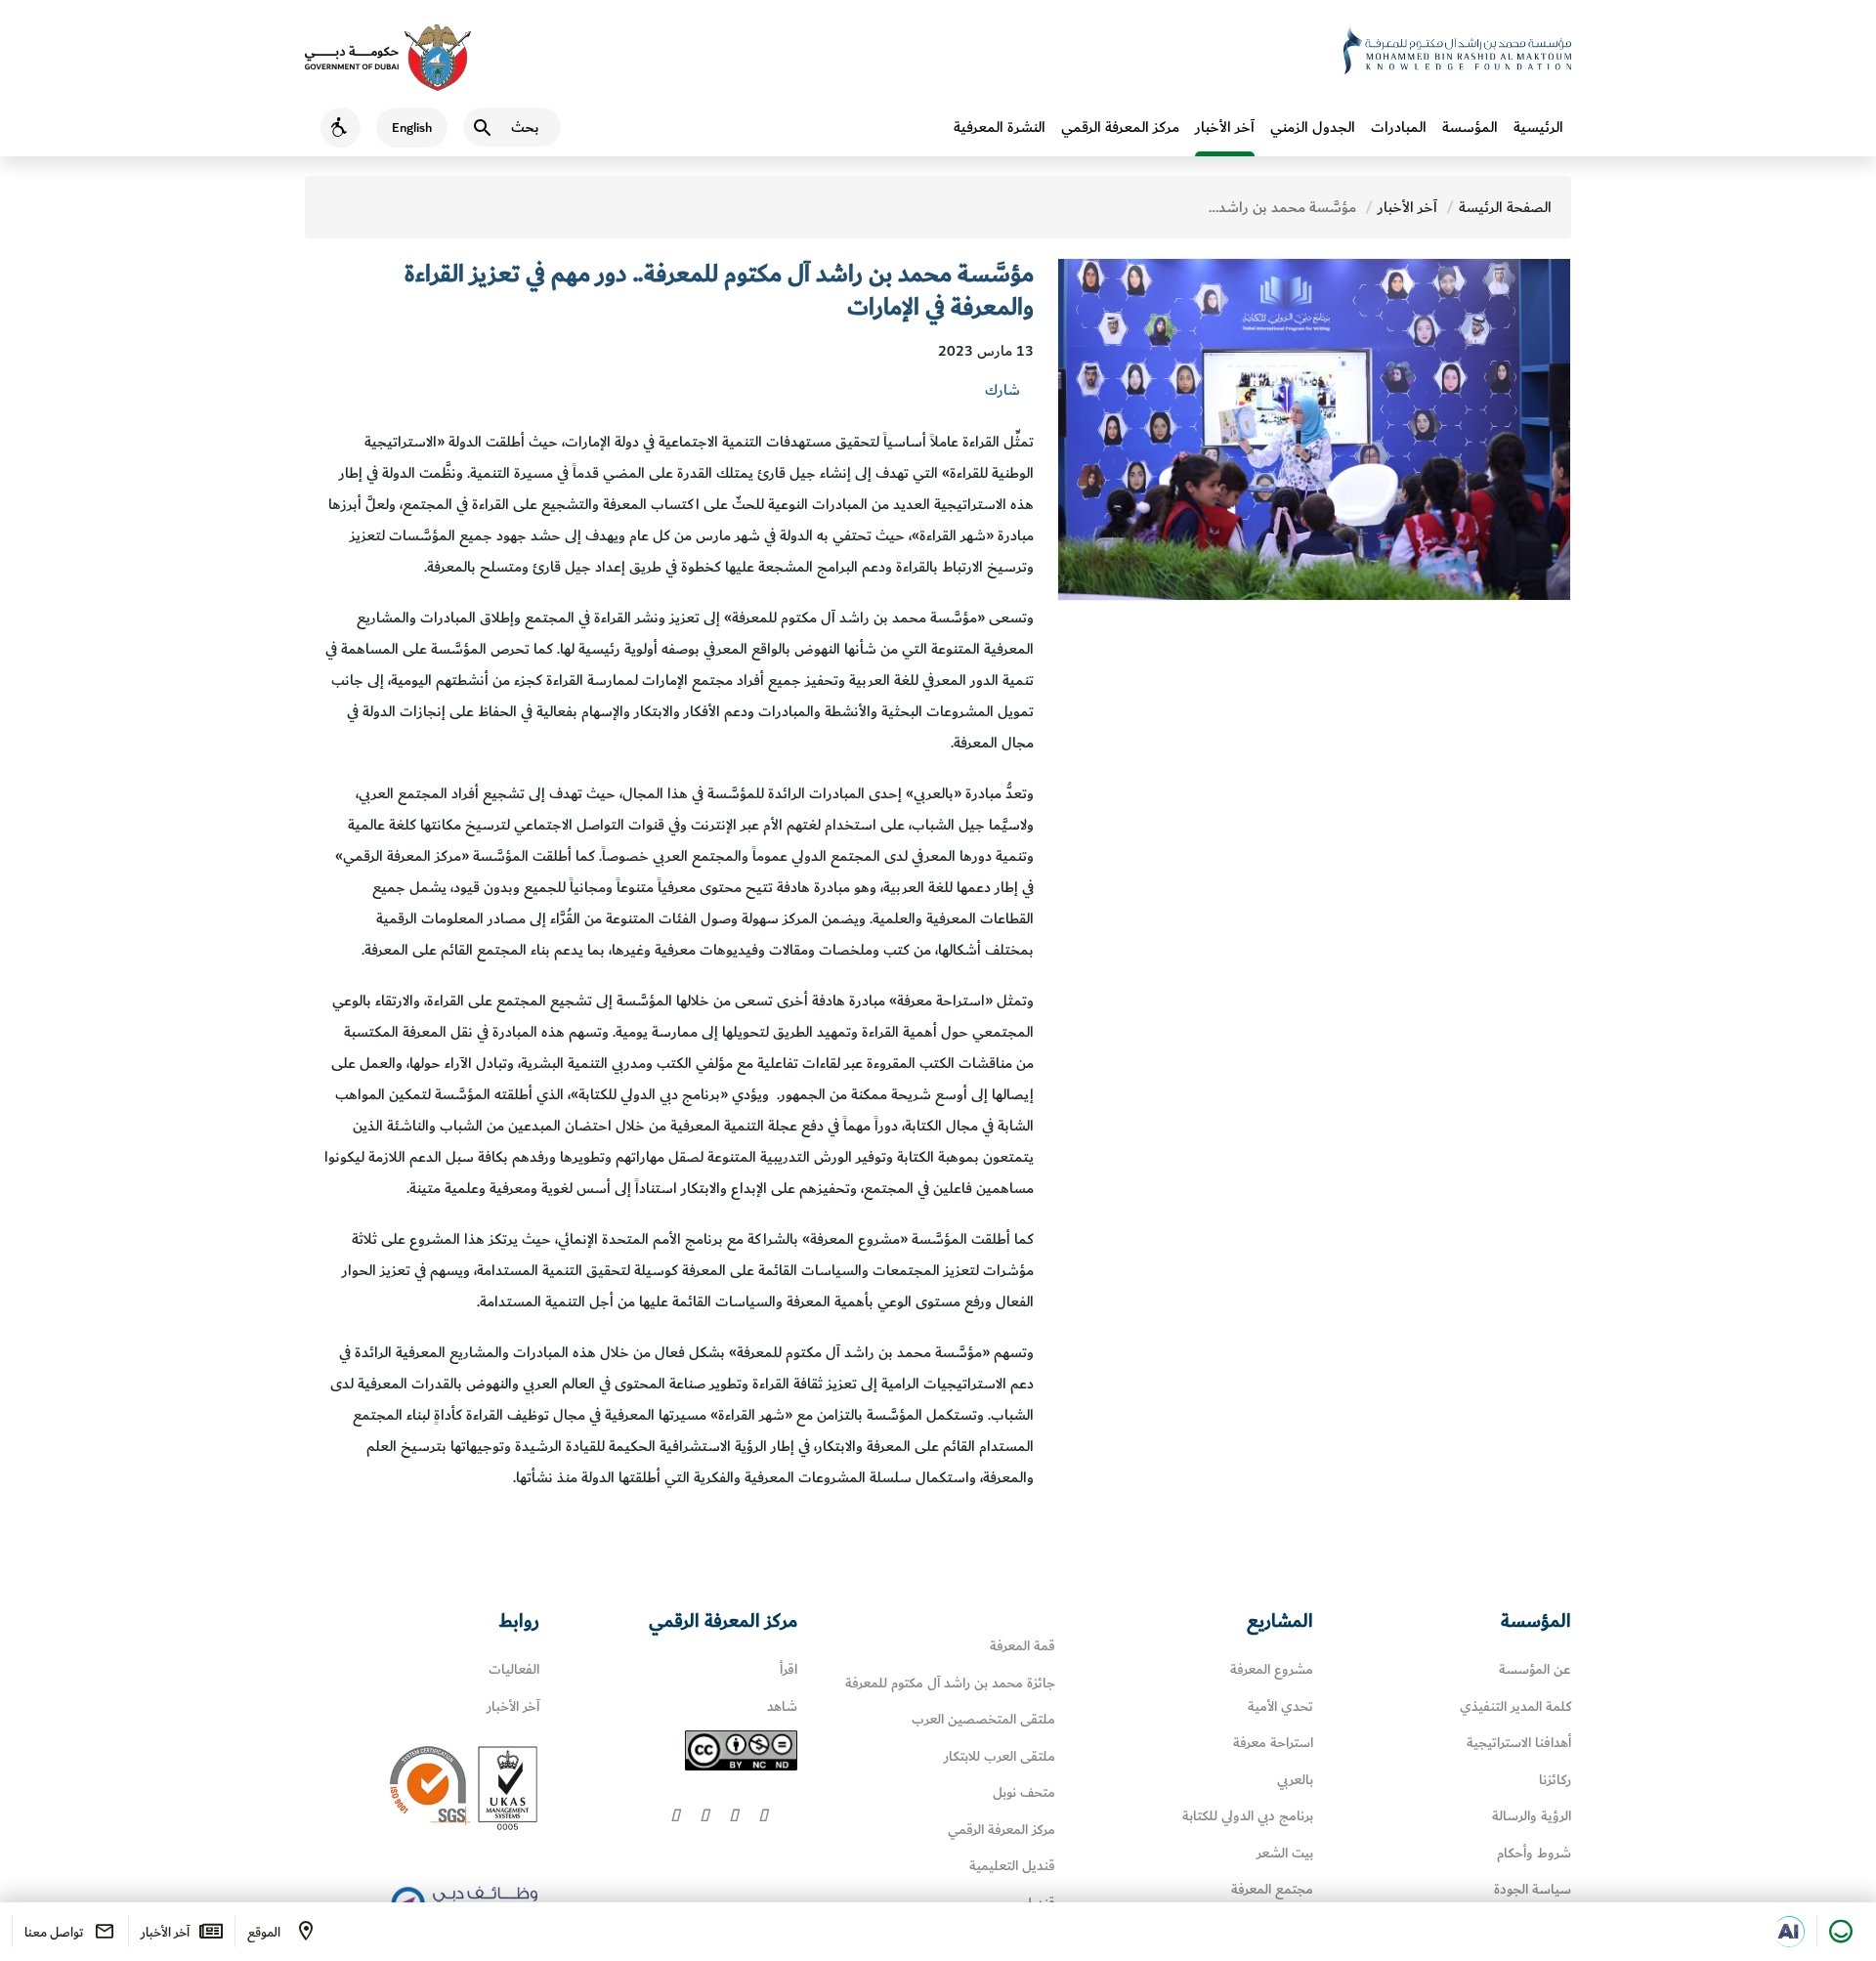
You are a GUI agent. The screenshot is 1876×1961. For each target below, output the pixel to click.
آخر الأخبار (1225, 127)
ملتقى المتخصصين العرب (983, 1719)
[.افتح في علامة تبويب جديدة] (1789, 1932)
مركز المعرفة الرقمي (1120, 127)
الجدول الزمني (1313, 127)
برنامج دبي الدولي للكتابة (1248, 1816)
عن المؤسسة (1535, 1669)
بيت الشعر (1285, 1853)
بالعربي (1295, 1780)
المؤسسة (1470, 127)
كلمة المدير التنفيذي (1515, 1706)
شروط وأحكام (1534, 1853)
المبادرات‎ (1399, 127)
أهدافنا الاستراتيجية (1519, 1743)
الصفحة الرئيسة (1505, 207)
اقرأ (789, 1669)
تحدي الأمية (1280, 1706)
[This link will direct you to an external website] (388, 58)
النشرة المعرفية (1000, 127)
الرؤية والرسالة (1532, 1816)
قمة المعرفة (1023, 1646)
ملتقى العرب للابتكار (1000, 1756)
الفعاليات (514, 1669)
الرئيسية (1538, 127)
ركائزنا (1555, 1780)
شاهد (782, 1706)
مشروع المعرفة (1272, 1669)
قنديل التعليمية (1012, 1866)
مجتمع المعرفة (1272, 1889)
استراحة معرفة (1273, 1743)
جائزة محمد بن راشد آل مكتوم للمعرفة (950, 1683)
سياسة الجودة (1533, 1889)
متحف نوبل (1024, 1792)
